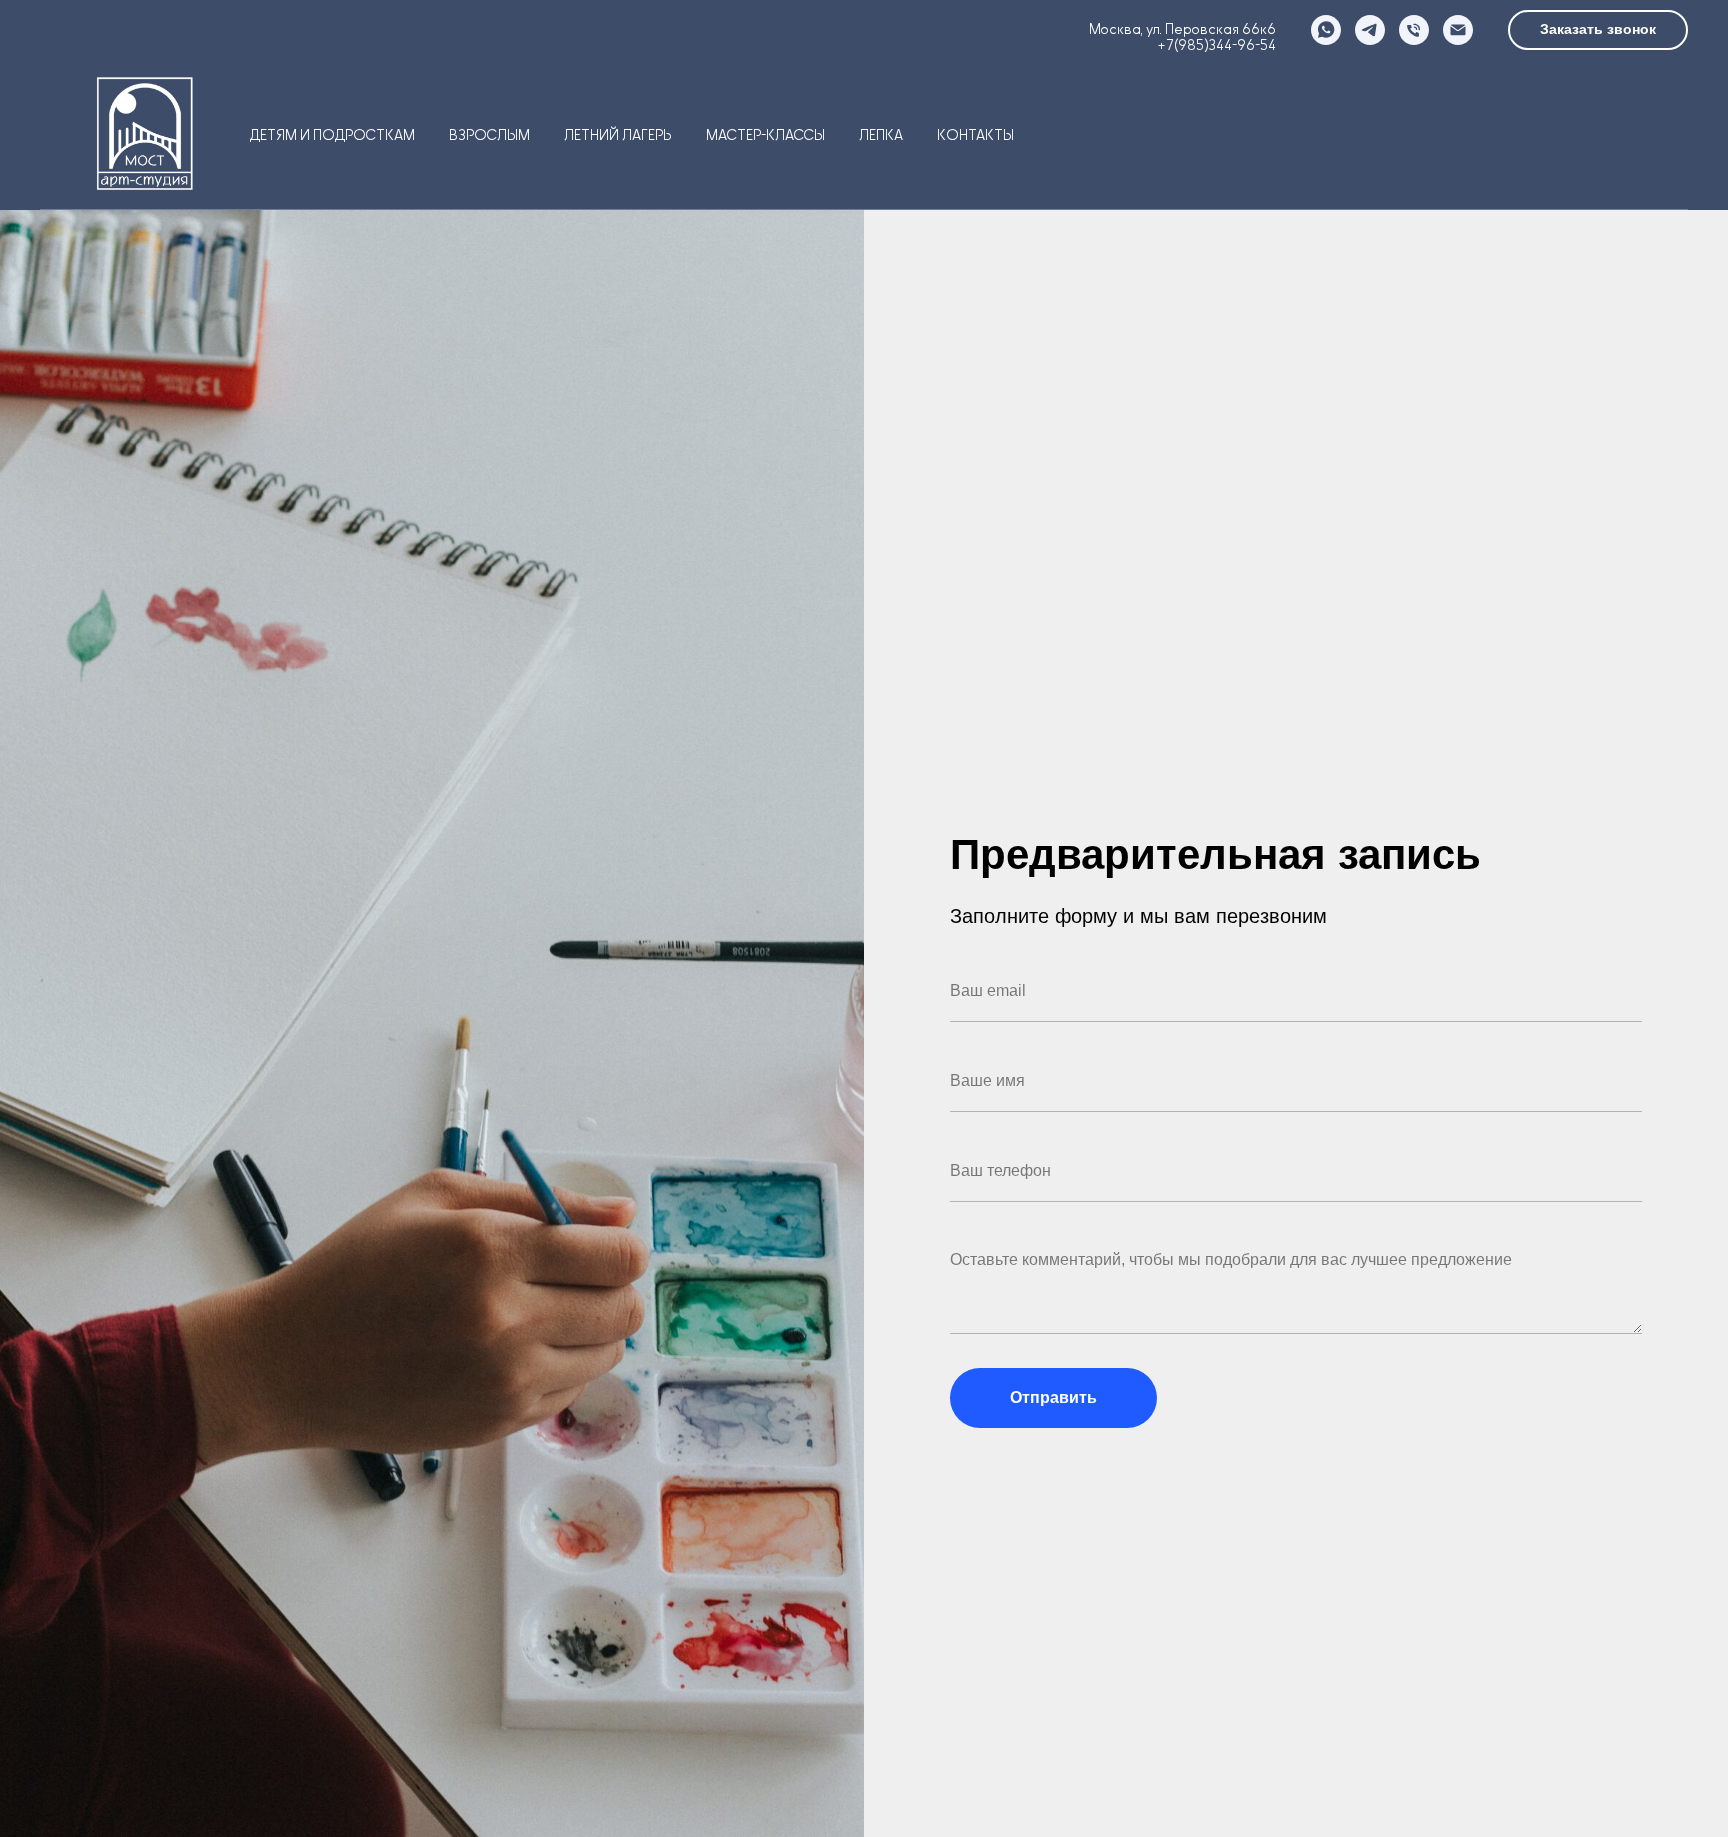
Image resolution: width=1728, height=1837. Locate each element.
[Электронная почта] (1458, 30)
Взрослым (489, 135)
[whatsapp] (1326, 30)
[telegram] (1370, 30)
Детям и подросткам (332, 135)
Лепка (881, 135)
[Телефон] (1414, 30)
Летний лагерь (618, 135)
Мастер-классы (765, 135)
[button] (1598, 30)
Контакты (975, 135)
